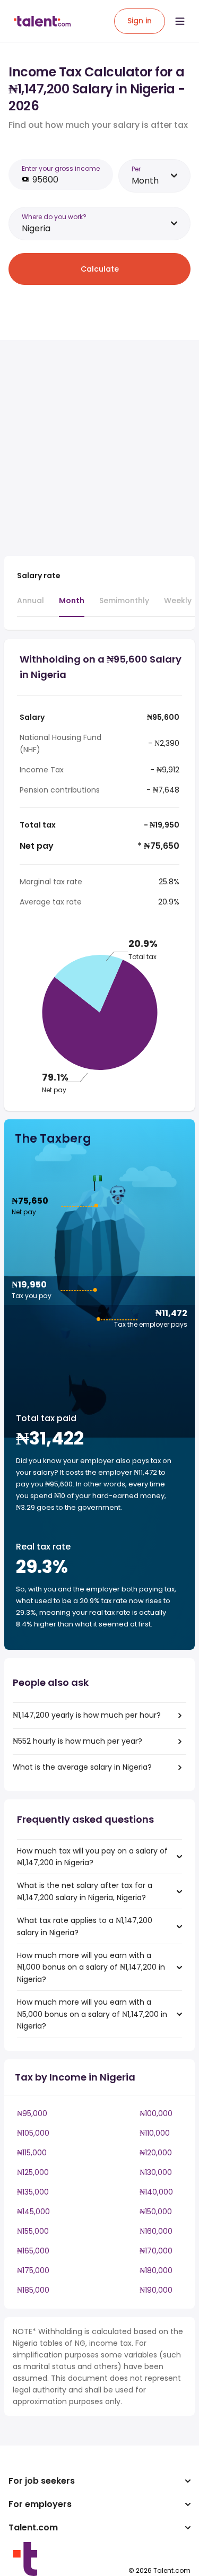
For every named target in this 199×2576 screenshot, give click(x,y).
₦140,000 (156, 2192)
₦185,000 (33, 2290)
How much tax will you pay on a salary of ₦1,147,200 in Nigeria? (92, 1857)
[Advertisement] (99, 448)
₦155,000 (33, 2231)
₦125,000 (33, 2172)
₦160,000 (156, 2231)
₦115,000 (32, 2153)
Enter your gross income (61, 168)
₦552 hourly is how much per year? (77, 1741)
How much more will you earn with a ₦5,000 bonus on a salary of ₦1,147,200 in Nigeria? (92, 2014)
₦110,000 (155, 2133)
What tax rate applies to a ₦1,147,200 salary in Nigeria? (85, 1926)
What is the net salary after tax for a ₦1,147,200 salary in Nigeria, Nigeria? (85, 1891)
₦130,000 (156, 2172)
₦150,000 (156, 2212)
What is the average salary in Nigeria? (82, 1767)
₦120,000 (156, 2153)
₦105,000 (33, 2133)
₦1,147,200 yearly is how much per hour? (87, 1715)
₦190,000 (156, 2290)
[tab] (31, 605)
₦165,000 (33, 2251)
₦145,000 (33, 2212)
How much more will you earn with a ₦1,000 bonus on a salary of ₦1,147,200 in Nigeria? (91, 1967)
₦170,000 (156, 2251)
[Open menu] (180, 21)
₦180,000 (156, 2270)
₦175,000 (33, 2270)
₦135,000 (33, 2192)
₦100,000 (156, 2113)
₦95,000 (32, 2113)
